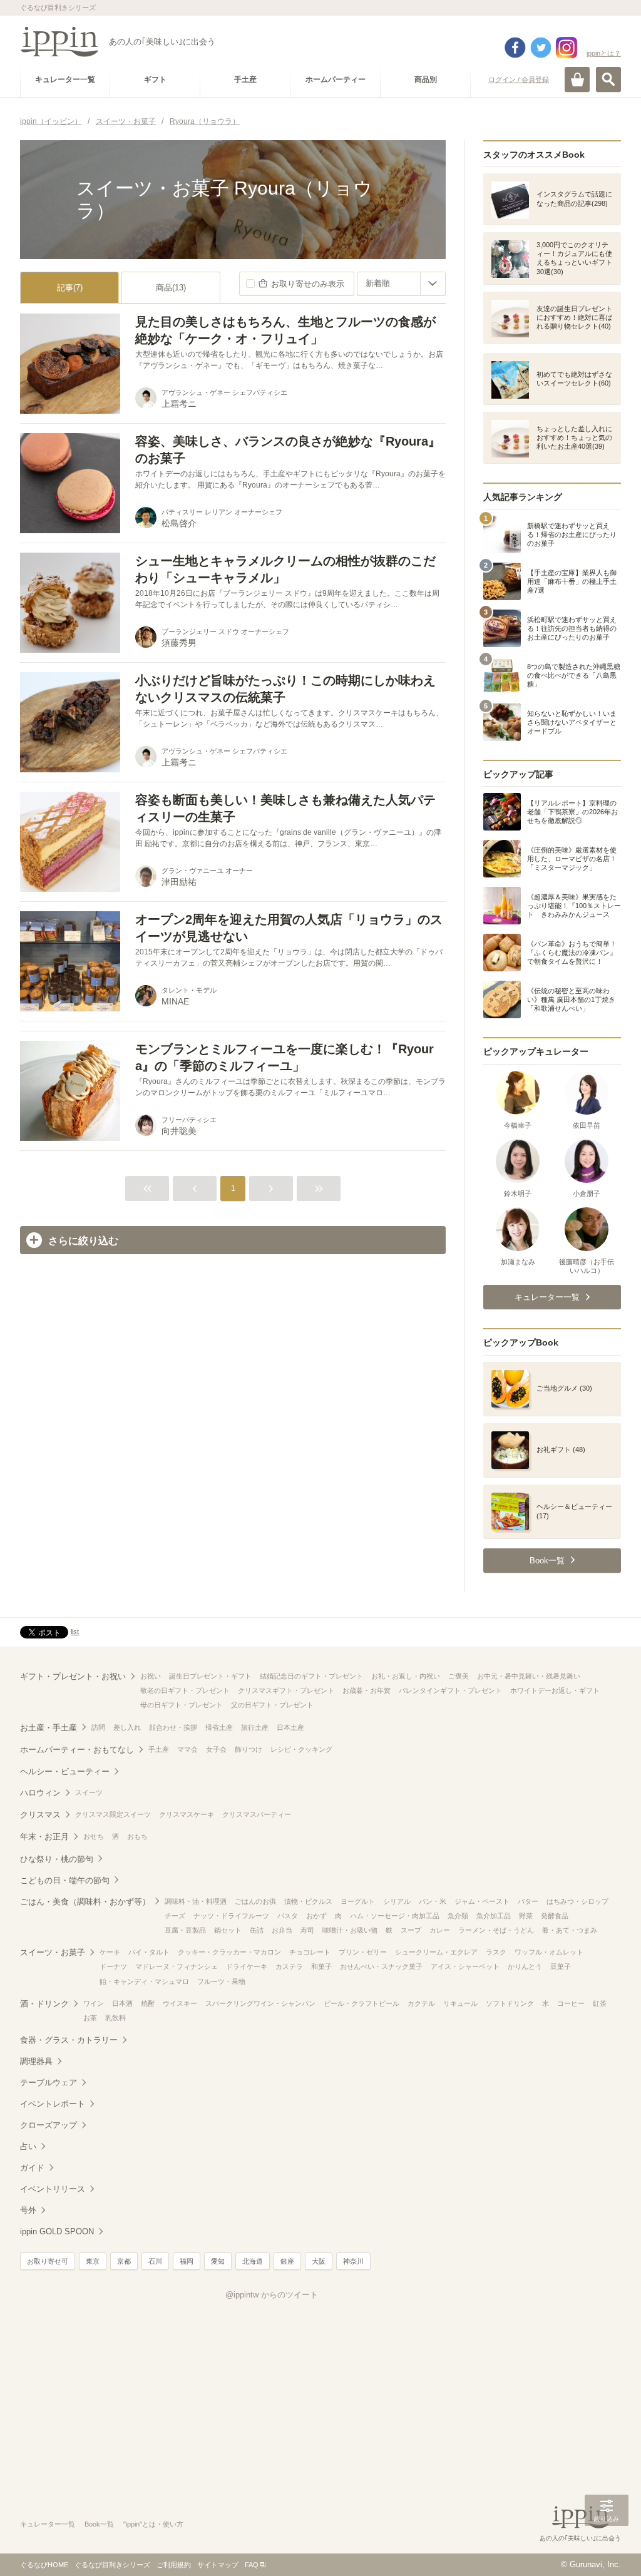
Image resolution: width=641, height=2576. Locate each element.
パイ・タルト (149, 1952)
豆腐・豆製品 (185, 1930)
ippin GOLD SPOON (57, 2231)
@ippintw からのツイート (272, 2295)
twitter (541, 48)
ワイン (94, 2003)
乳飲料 (115, 2018)
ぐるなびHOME (44, 2565)
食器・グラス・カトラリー (69, 2040)
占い (28, 2146)
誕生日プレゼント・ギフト (210, 1676)
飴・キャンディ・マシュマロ (144, 1981)
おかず (316, 1916)
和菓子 (321, 1966)
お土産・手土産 (49, 1728)
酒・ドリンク (44, 2004)
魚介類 (458, 1916)
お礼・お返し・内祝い (406, 1676)
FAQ (252, 2565)
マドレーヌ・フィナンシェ (177, 1966)
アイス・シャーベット (465, 1966)
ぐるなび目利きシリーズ (112, 2565)
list (75, 1632)
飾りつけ (249, 1749)
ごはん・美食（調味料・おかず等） (85, 1902)
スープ (411, 1930)
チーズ (175, 1916)
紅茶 (600, 2003)
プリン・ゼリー (363, 1952)
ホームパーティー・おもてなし (77, 1750)
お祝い (151, 1676)
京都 (124, 2261)
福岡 (187, 2261)
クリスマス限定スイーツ (113, 1814)
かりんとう (525, 1966)
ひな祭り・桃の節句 (57, 1859)
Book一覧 (99, 2524)
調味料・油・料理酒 (196, 1901)
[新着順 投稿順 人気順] (401, 284)
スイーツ (89, 1792)
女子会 (216, 1749)
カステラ (289, 1966)
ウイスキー (180, 2003)
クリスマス (40, 1815)
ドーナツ (113, 1966)
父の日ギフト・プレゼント (272, 1705)
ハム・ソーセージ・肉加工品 (395, 1916)
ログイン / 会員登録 (519, 79)
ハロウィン (40, 1793)
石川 (155, 2261)
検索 (608, 79)
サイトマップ (218, 2565)
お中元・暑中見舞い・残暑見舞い (529, 1676)
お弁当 (282, 1930)
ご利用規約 (174, 2565)
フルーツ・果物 (221, 1981)
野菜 (526, 1916)
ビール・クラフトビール (362, 2003)
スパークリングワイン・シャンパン (260, 2003)
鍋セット (228, 1930)
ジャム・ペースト (482, 1901)
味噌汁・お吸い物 (350, 1930)
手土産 (159, 1749)
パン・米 (433, 1901)
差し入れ (127, 1727)
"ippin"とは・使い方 (153, 2524)
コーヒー (571, 2003)
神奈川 (353, 2261)
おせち (94, 1836)
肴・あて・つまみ (570, 1930)
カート (577, 79)
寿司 (307, 1930)
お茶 (90, 2018)
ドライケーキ (247, 1966)
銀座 (287, 2261)
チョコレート (310, 1952)
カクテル (421, 2003)
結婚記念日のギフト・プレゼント (311, 1676)
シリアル (397, 1901)
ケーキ (110, 1952)
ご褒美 (459, 1676)
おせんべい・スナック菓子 (381, 1966)
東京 (93, 2261)
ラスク (496, 1952)
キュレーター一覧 (48, 2524)
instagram (567, 48)
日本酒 (122, 2003)
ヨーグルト (358, 1901)
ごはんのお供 (255, 1901)
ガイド (32, 2168)
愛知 (218, 2261)
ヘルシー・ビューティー (65, 1771)
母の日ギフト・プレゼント (182, 1705)
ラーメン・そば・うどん (496, 1930)
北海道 (253, 2261)
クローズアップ (49, 2125)
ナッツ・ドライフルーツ (231, 1916)
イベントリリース (53, 2189)
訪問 (98, 1727)
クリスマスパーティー (257, 1814)
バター (528, 1901)
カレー (440, 1930)
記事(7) (70, 288)
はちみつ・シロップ (577, 1901)
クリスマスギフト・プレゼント (286, 1690)
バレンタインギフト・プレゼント (450, 1690)
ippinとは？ (604, 53)
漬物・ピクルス (308, 1901)
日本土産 (290, 1727)
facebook (515, 48)
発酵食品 (555, 1916)
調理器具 (36, 2061)
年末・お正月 (44, 1837)
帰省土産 (219, 1727)
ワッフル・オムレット (549, 1952)
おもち (137, 1836)
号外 (28, 2210)
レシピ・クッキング (301, 1749)
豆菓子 (561, 1966)
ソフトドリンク (510, 2003)
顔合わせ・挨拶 (173, 1727)
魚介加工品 (494, 1916)
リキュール (460, 2003)
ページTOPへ (607, 2548)
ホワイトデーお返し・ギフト (555, 1690)
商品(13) (171, 288)
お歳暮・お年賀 (367, 1690)
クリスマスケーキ (187, 1814)
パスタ (288, 1916)
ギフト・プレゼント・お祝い (73, 1676)
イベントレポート (53, 2104)
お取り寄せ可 (48, 2261)
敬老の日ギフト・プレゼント (185, 1690)
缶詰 (257, 1930)
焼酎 (148, 2003)
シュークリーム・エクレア (436, 1952)
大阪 (319, 2261)
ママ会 (187, 1749)
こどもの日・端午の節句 (65, 1880)
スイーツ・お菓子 (53, 1952)
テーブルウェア (49, 2083)
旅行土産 (255, 1727)
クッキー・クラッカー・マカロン (229, 1952)
